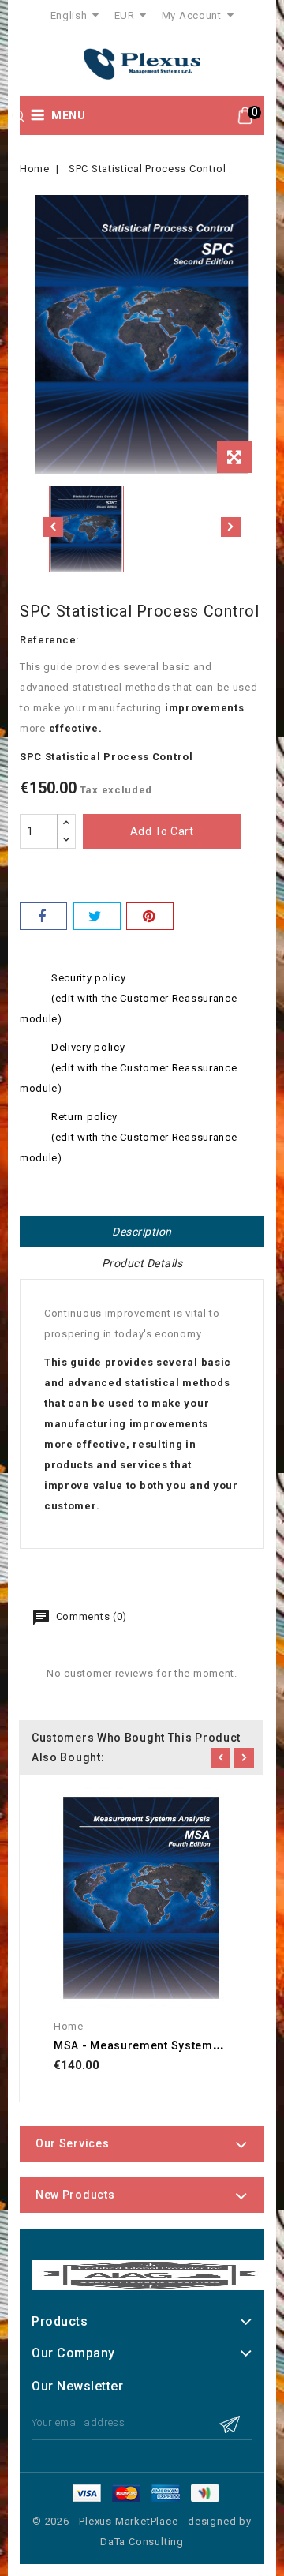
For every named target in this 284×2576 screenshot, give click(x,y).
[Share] (43, 916)
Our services (72, 2143)
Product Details (142, 1263)
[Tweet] (97, 916)
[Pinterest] (150, 916)
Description (142, 1232)
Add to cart (162, 831)
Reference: (49, 640)
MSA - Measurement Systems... (142, 2045)
